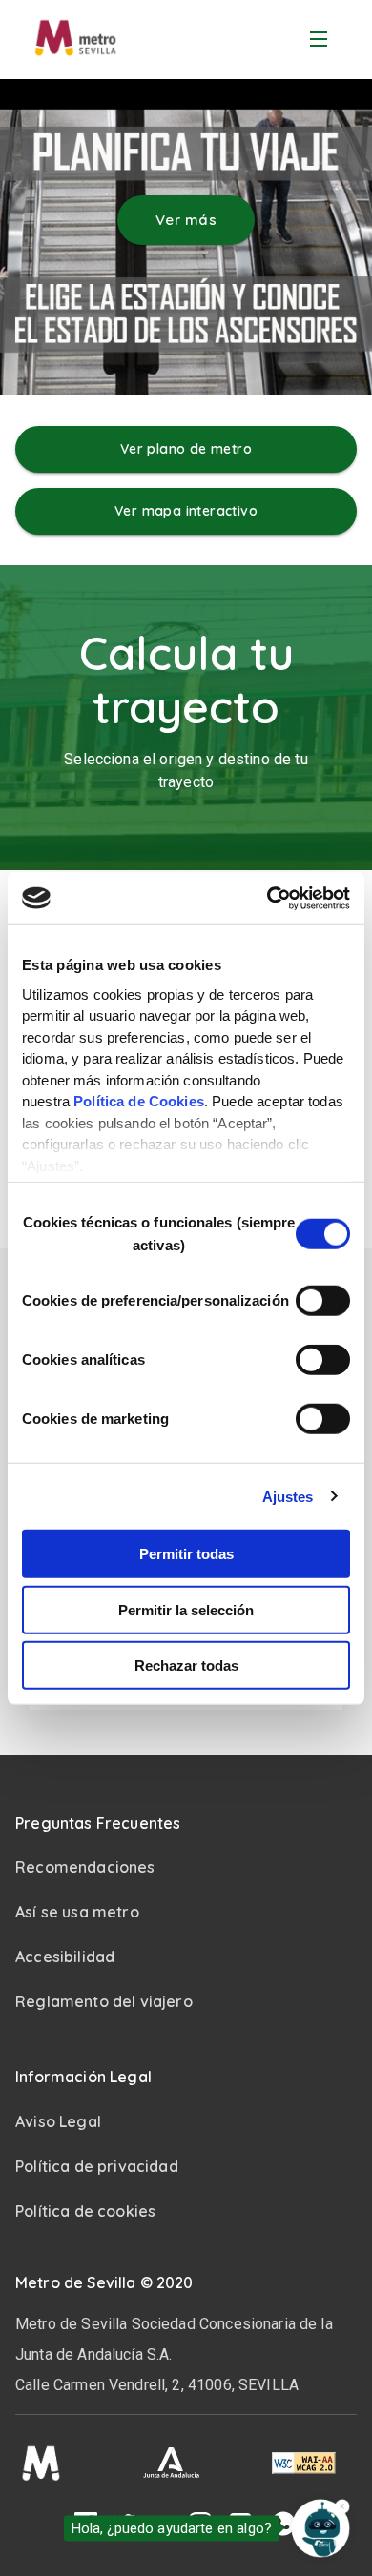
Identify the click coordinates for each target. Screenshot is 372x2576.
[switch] (323, 1301)
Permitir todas (186, 1554)
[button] (186, 1824)
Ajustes (288, 1496)
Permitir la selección (186, 1609)
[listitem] (186, 1913)
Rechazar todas (186, 1665)
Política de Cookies (139, 1101)
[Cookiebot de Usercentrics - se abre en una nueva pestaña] (268, 898)
